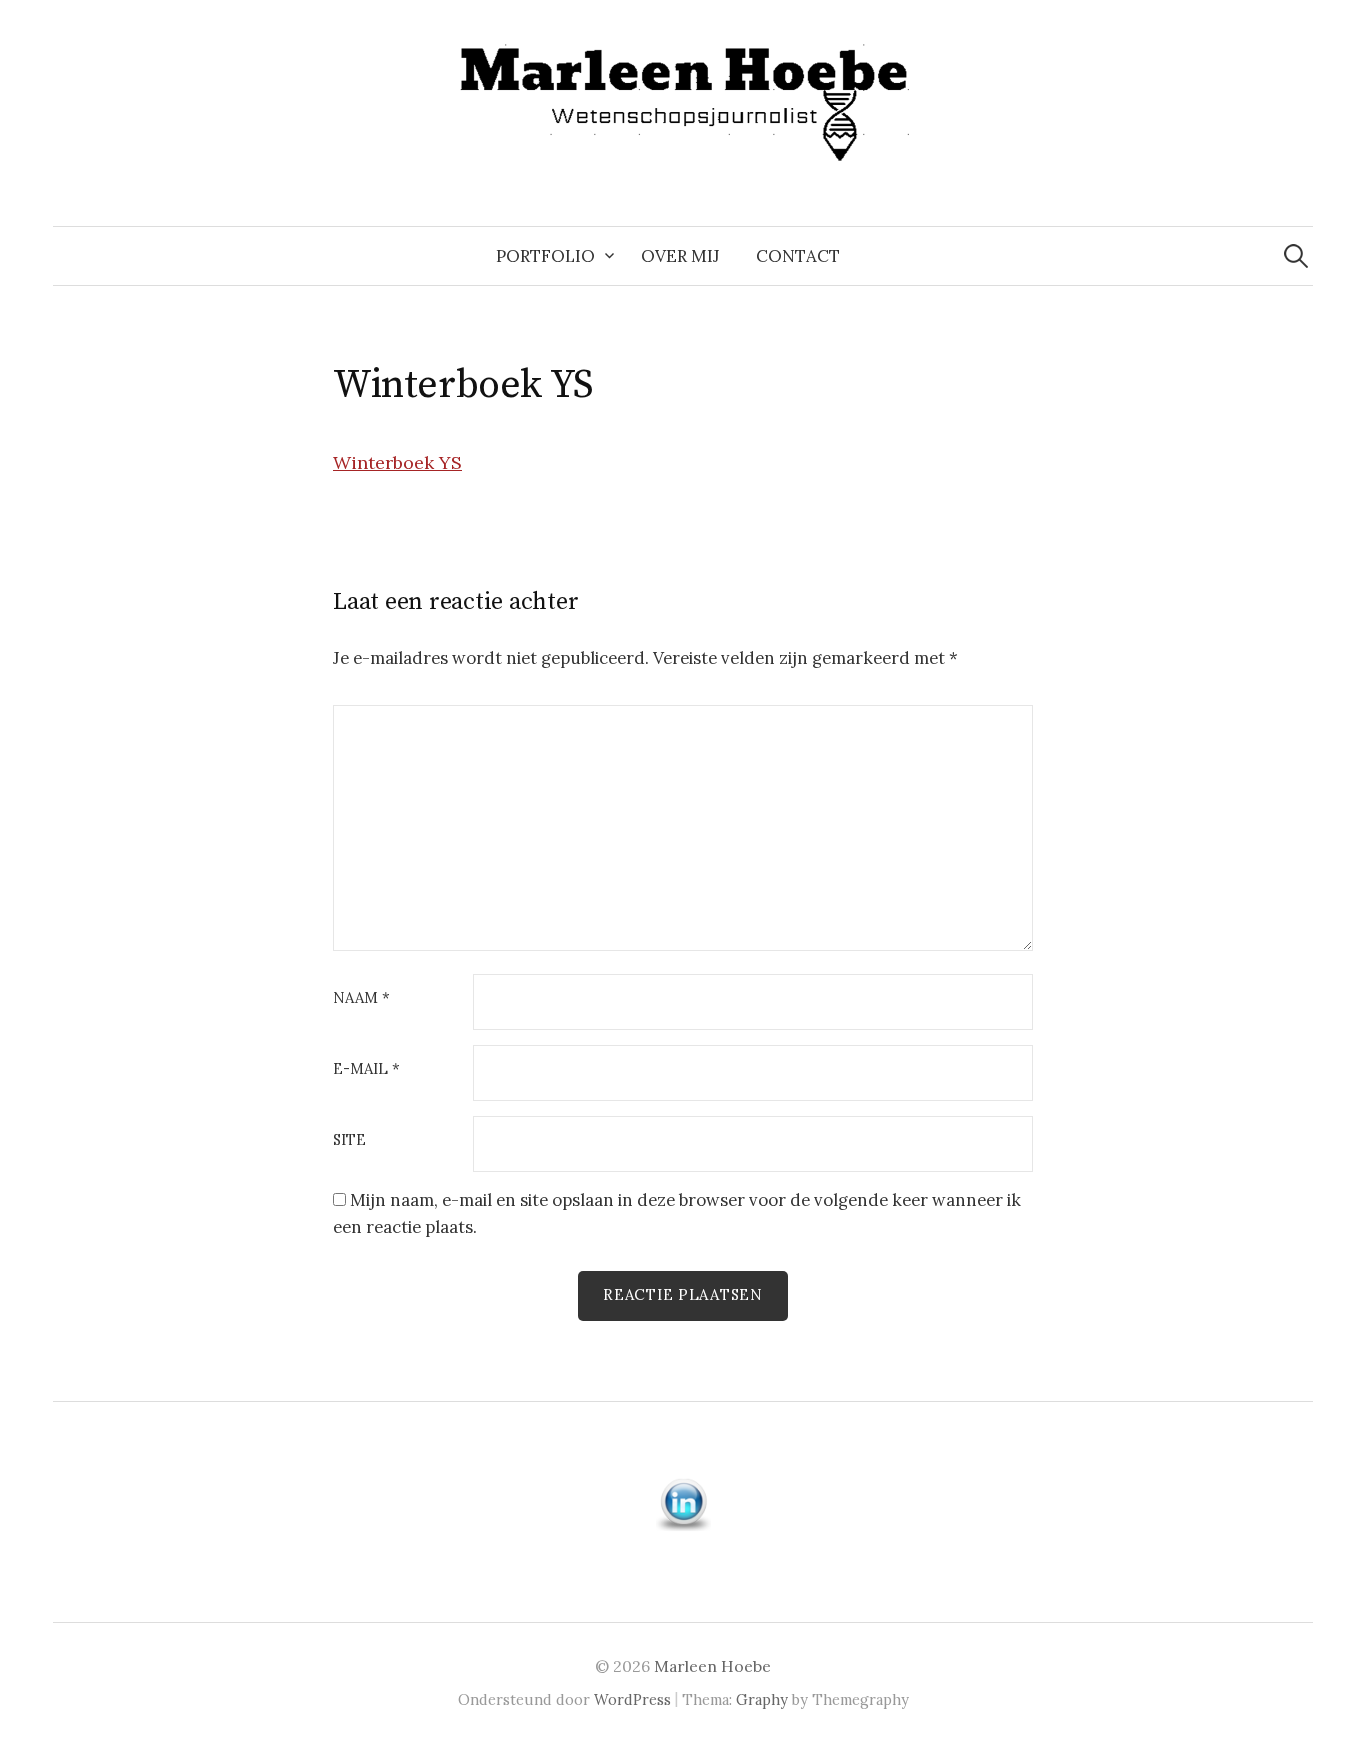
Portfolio (545, 256)
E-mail (366, 1069)
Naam (361, 998)
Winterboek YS (397, 462)
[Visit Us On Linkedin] (683, 1502)
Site (349, 1140)
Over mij (680, 256)
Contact (798, 256)
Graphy (762, 1699)
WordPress (632, 1699)
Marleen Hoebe (712, 1666)
